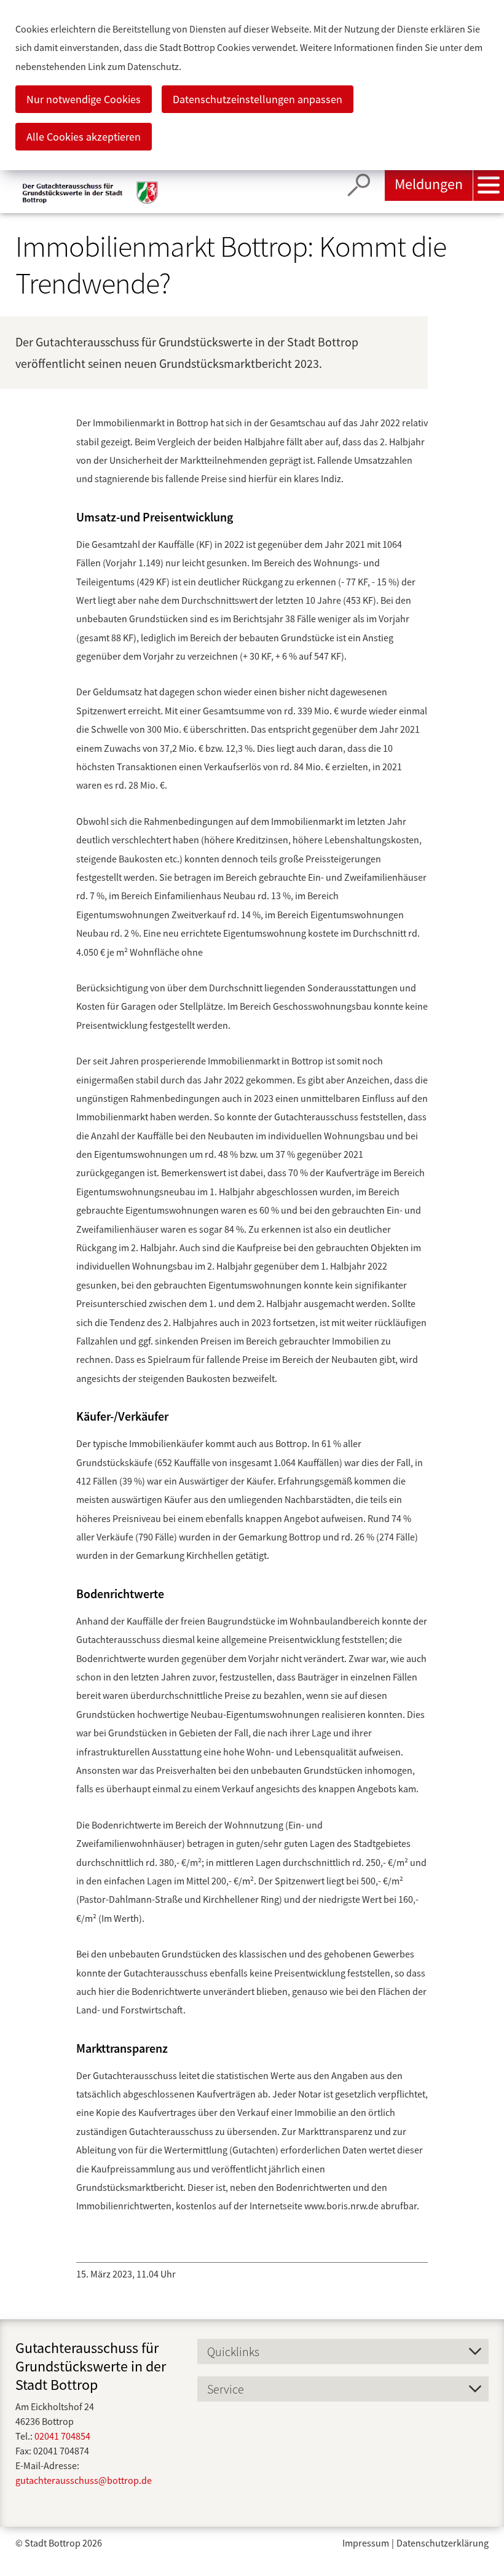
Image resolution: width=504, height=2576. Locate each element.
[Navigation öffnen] (489, 185)
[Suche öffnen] (359, 185)
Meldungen (429, 184)
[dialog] (252, 85)
